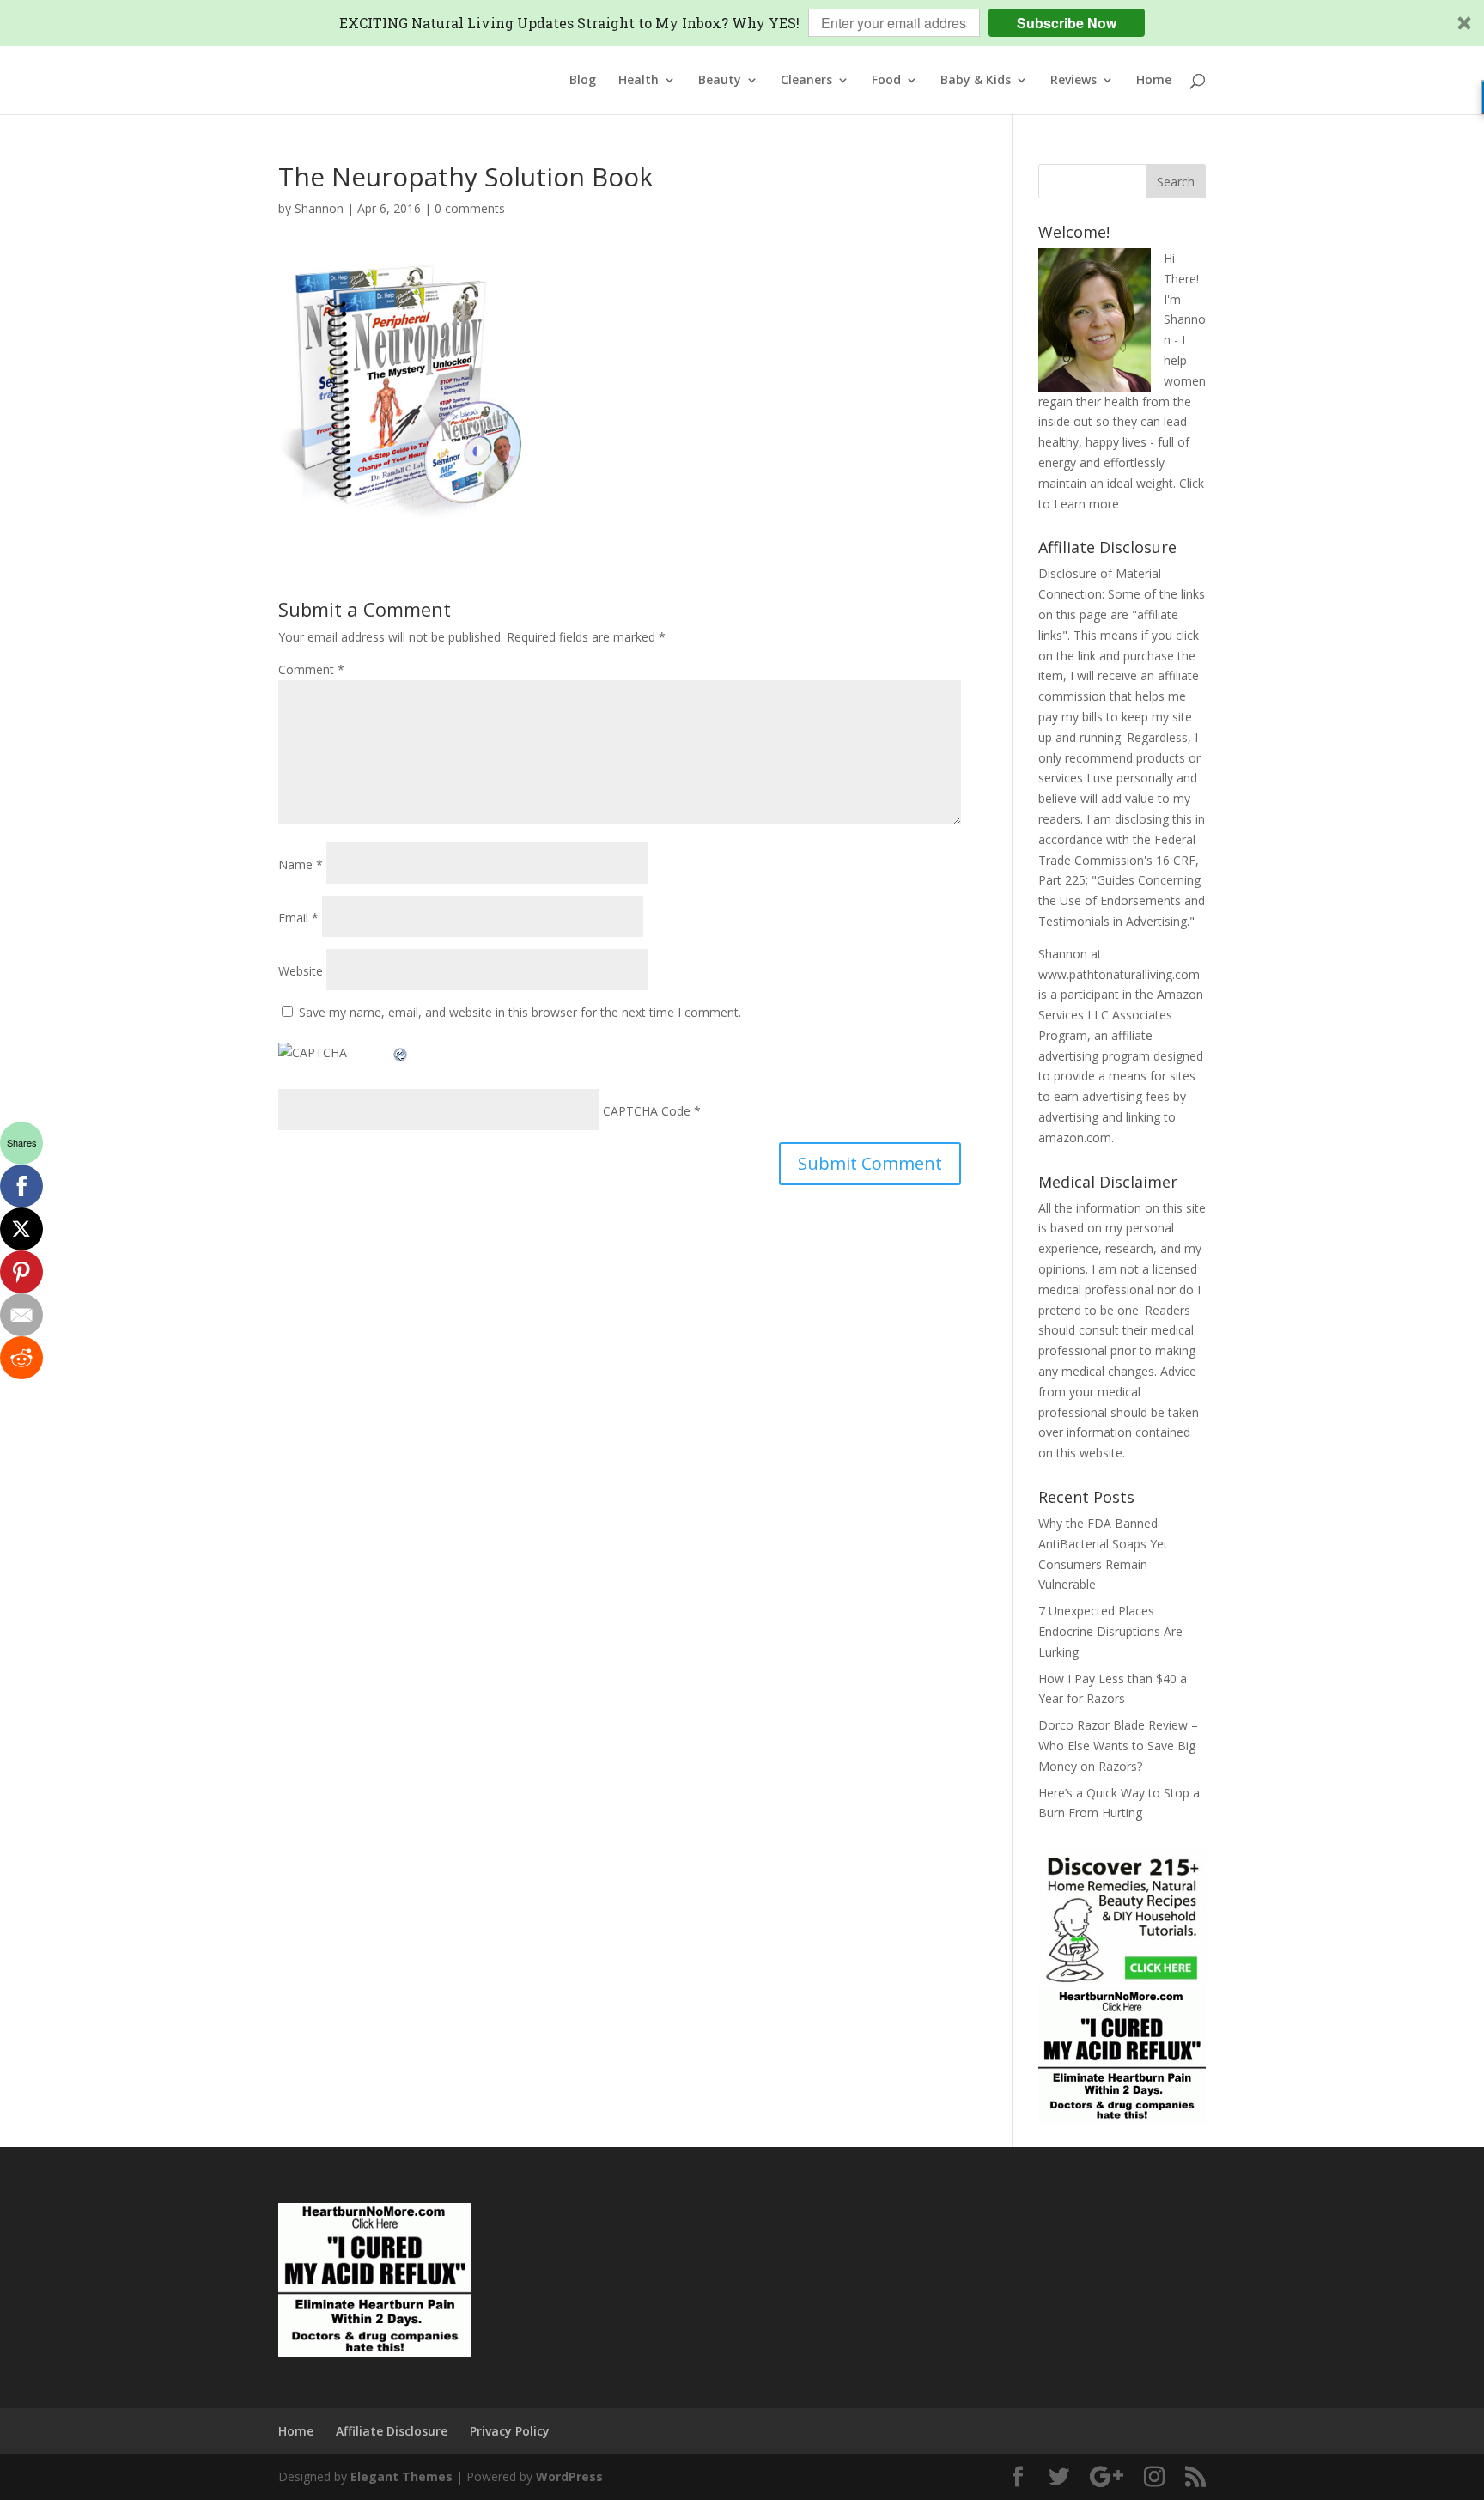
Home (1154, 81)
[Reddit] (21, 1358)
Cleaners (806, 81)
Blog (583, 81)
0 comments (470, 208)
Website (301, 971)
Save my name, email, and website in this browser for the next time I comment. (520, 1012)
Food (886, 81)
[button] (742, 23)
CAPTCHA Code (647, 1111)
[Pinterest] (21, 1272)
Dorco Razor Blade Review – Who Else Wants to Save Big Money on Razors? (1118, 1746)
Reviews (1073, 81)
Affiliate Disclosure (392, 2431)
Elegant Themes (401, 2476)
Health (639, 81)
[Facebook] (21, 1186)
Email (298, 918)
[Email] (21, 1315)
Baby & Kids (976, 81)
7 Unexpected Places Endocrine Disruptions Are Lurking (1110, 1631)
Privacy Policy (510, 2431)
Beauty (720, 81)
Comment (311, 669)
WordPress (569, 2476)
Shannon (319, 208)
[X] (21, 1229)
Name (301, 864)
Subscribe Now (1067, 23)
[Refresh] (401, 1052)
